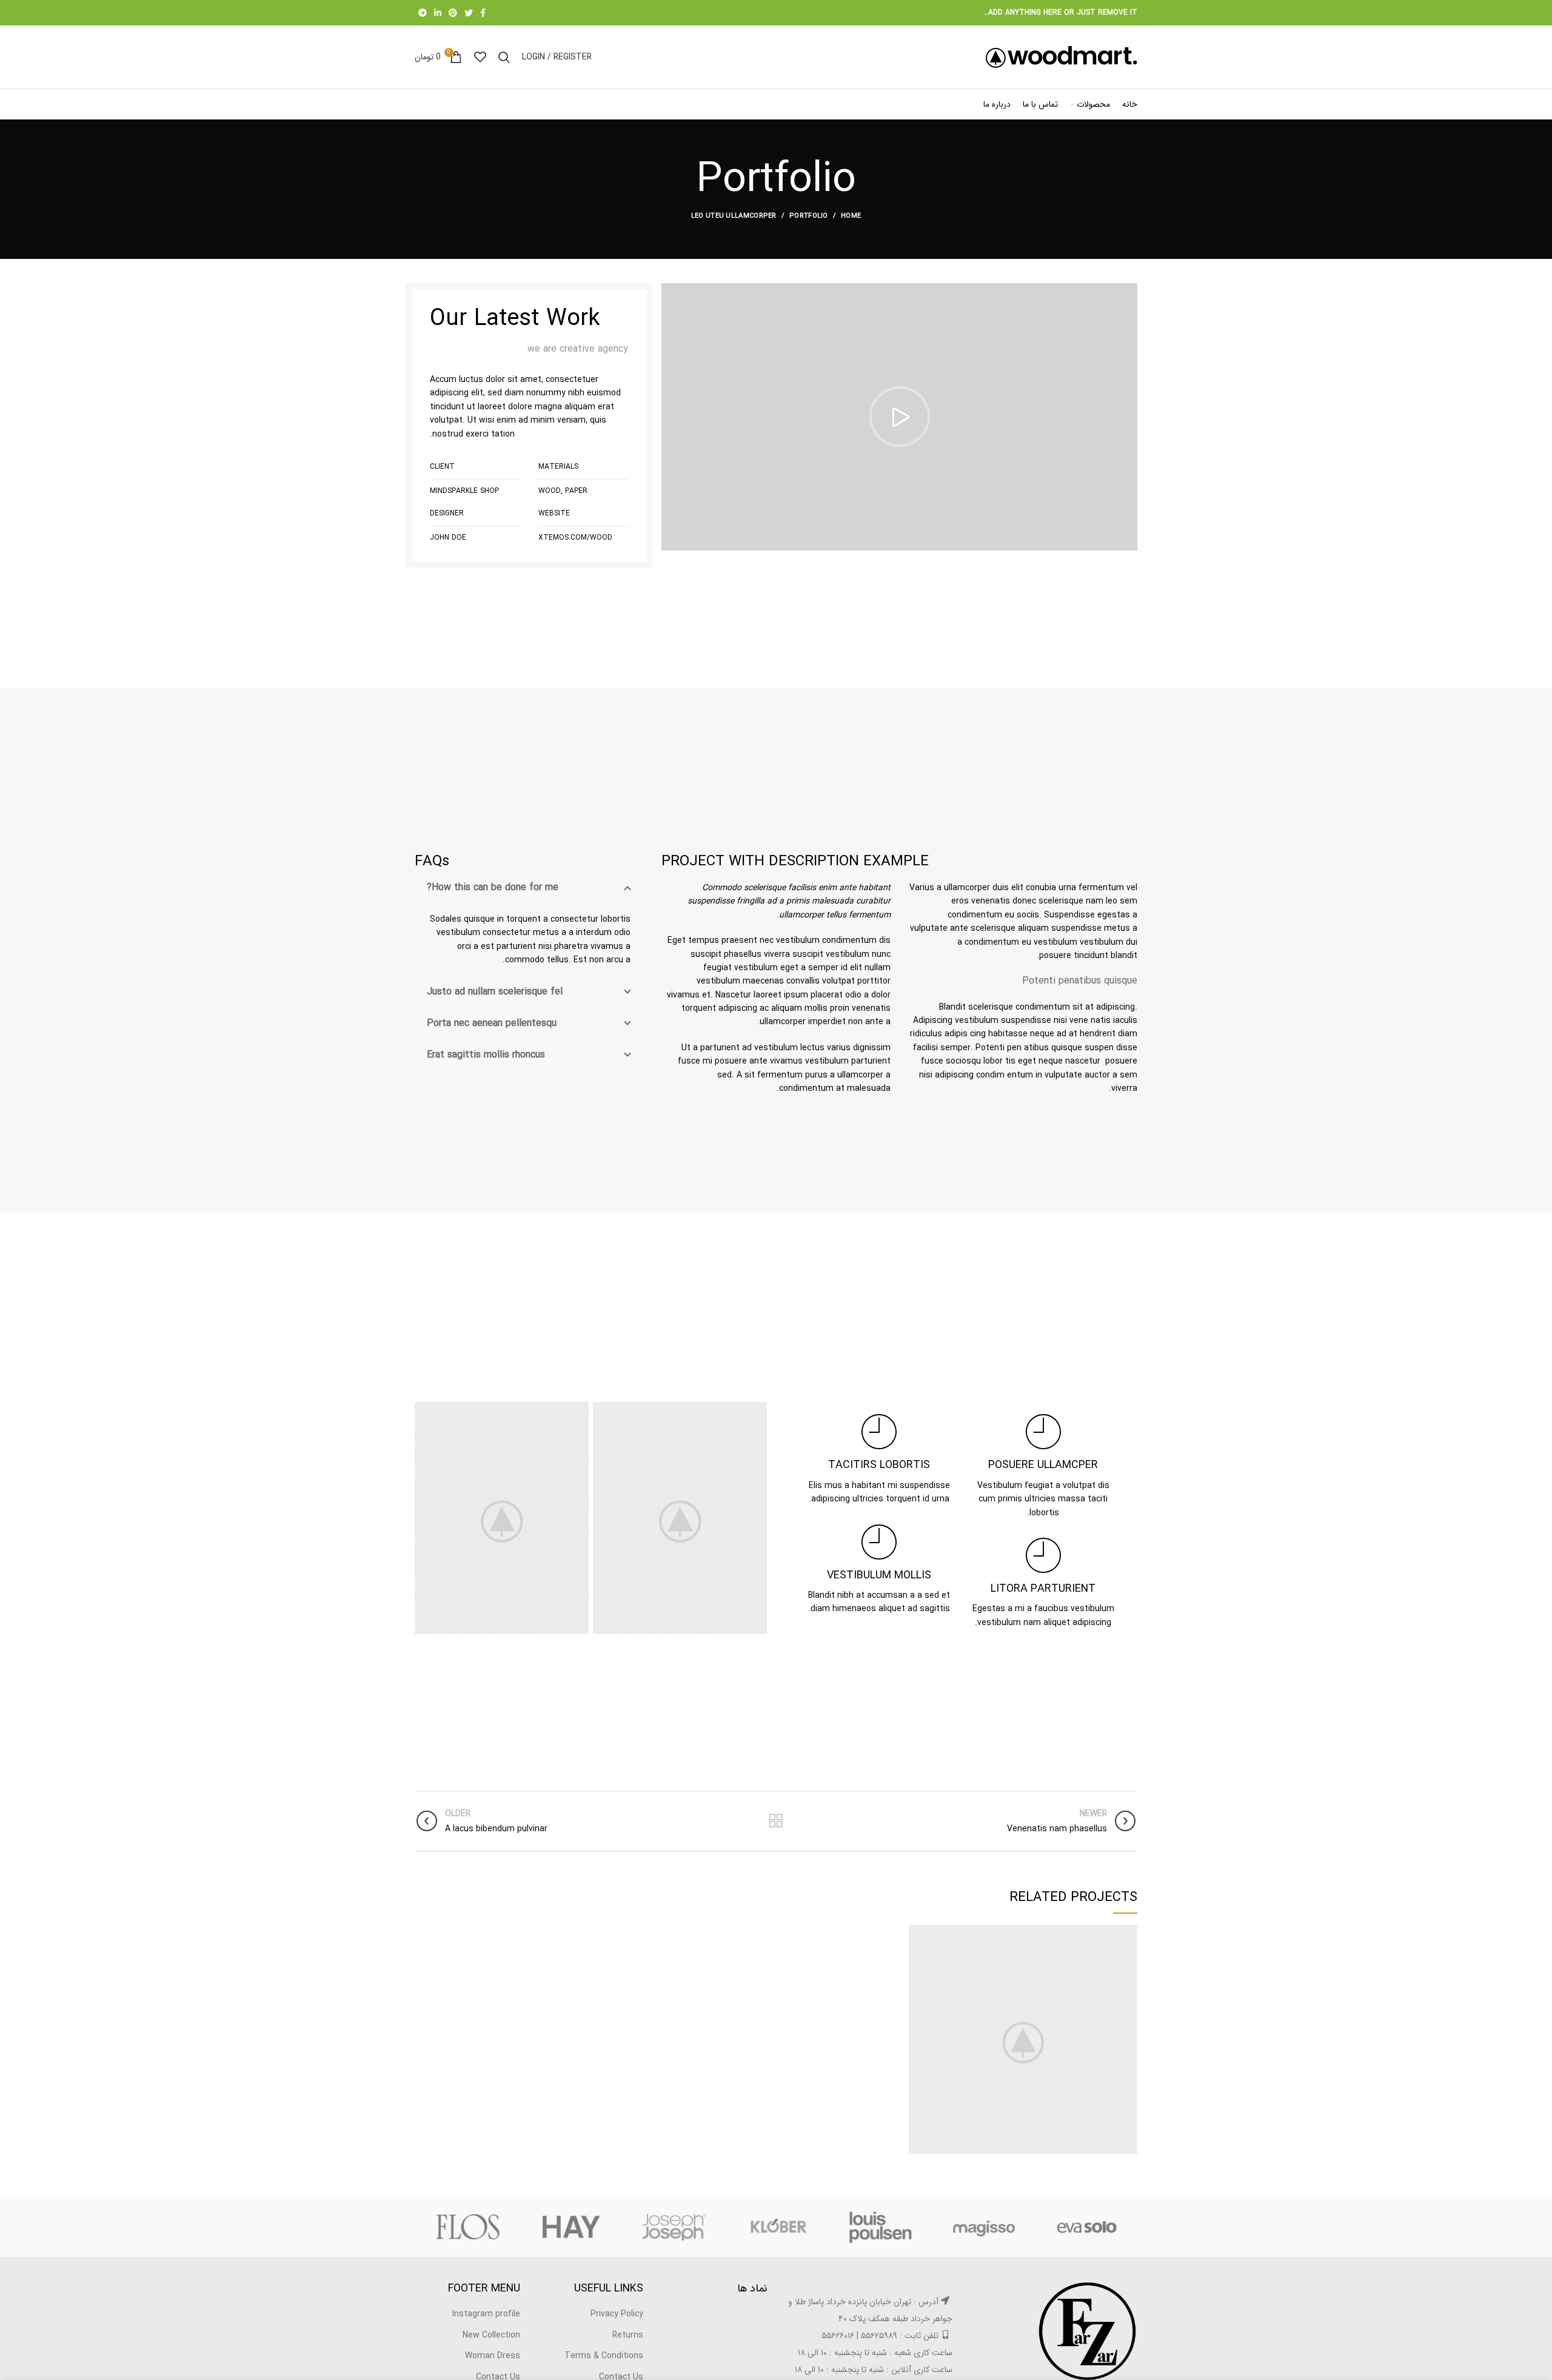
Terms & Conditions (604, 2356)
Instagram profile (486, 2314)
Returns (628, 2335)
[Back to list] (776, 1821)
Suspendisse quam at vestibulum (1023, 2040)
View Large (918, 1934)
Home (851, 216)
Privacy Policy (617, 2314)
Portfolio (809, 216)
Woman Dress (493, 2356)
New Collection (491, 2335)
